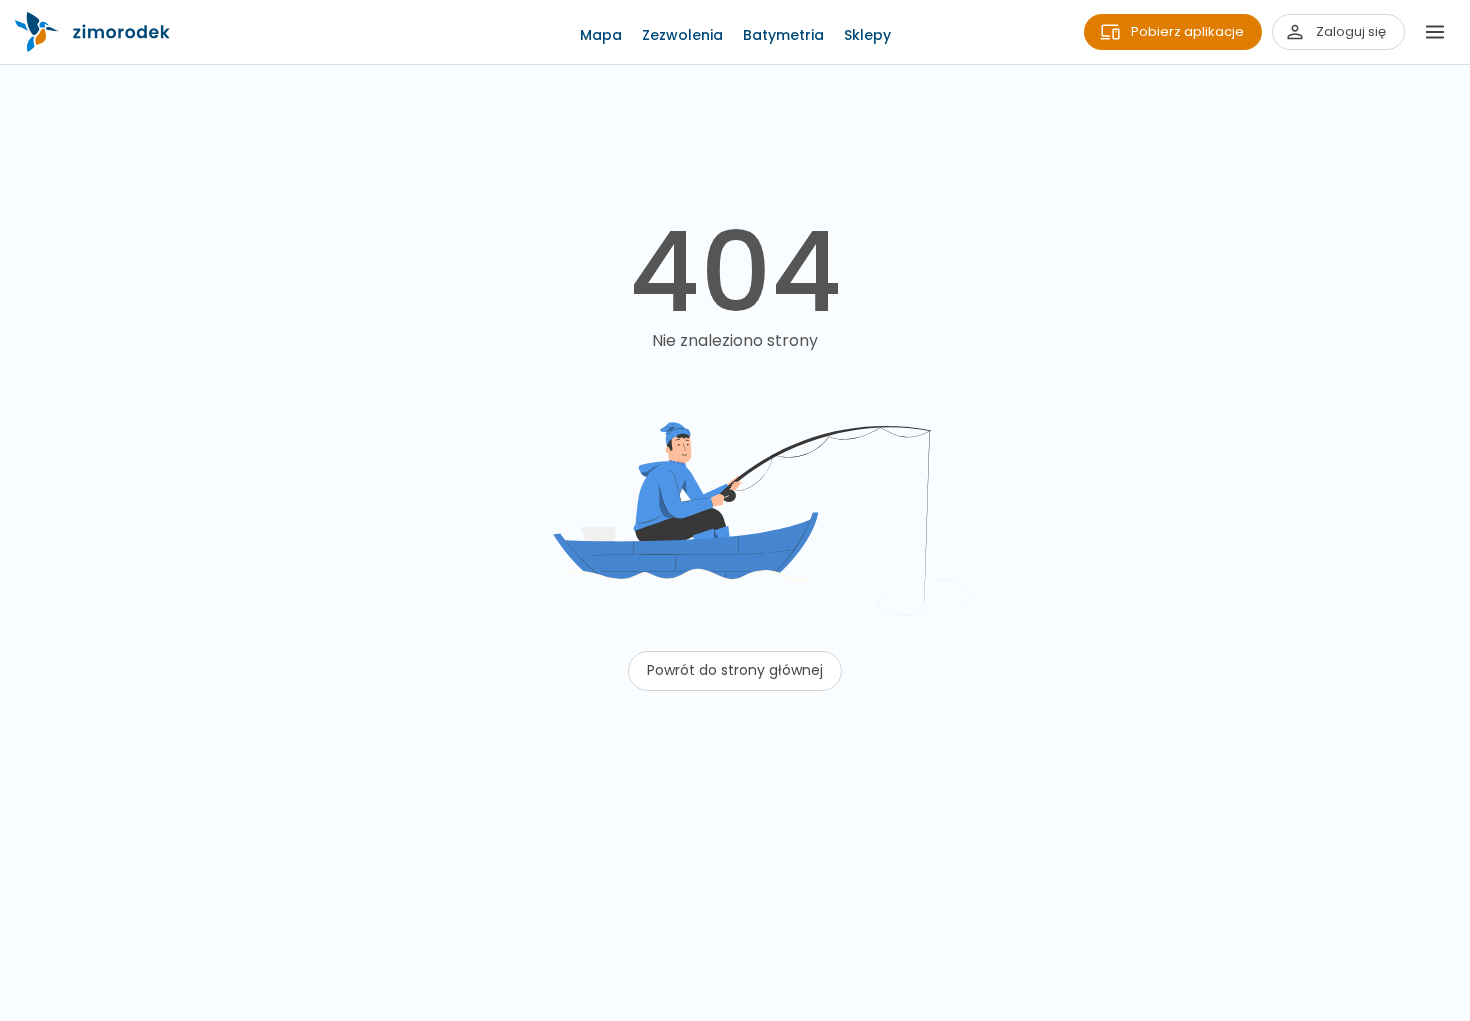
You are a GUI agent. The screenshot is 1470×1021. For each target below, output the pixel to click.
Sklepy (867, 35)
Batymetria (783, 35)
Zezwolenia (682, 35)
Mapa (601, 35)
